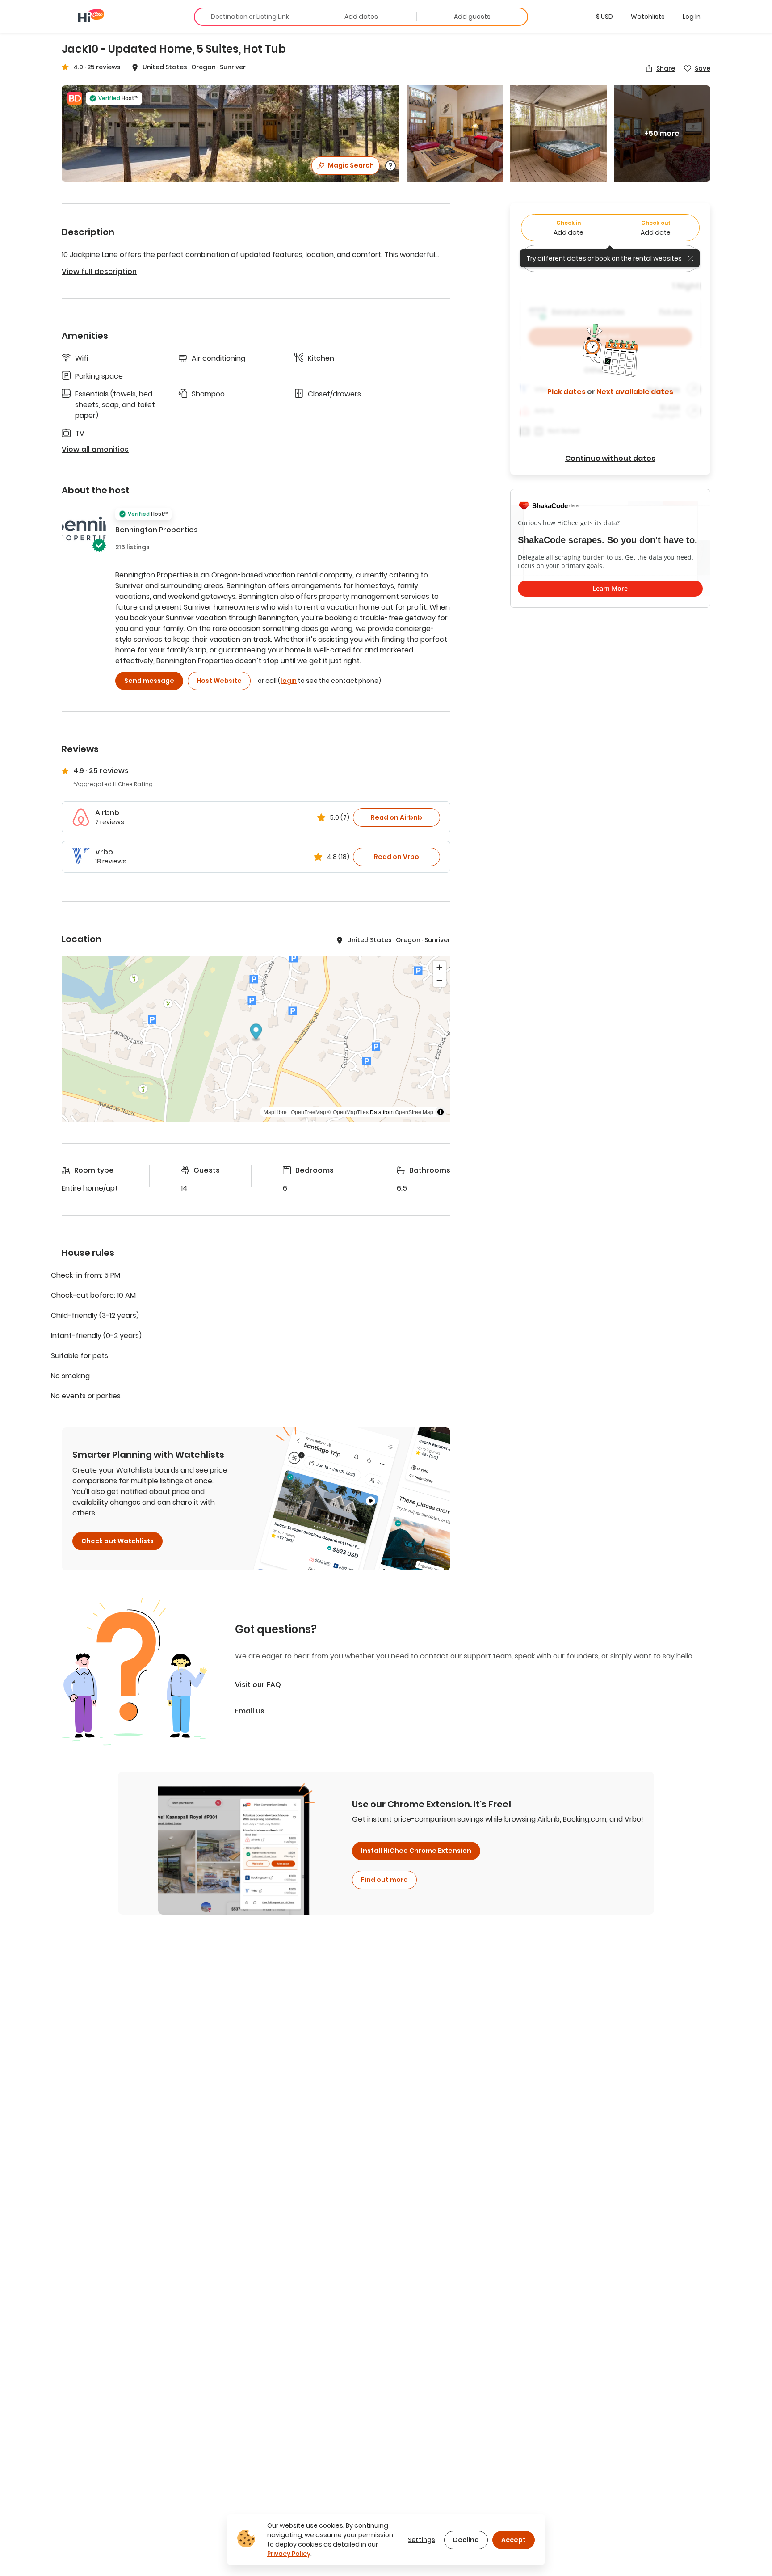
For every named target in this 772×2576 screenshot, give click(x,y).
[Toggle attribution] (441, 1112)
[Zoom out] (439, 980)
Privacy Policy (289, 2554)
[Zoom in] (439, 967)
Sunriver (233, 67)
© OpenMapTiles (348, 1112)
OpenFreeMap (308, 1112)
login (289, 681)
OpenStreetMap (414, 1112)
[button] (604, 17)
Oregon (203, 67)
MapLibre (275, 1112)
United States (165, 67)
